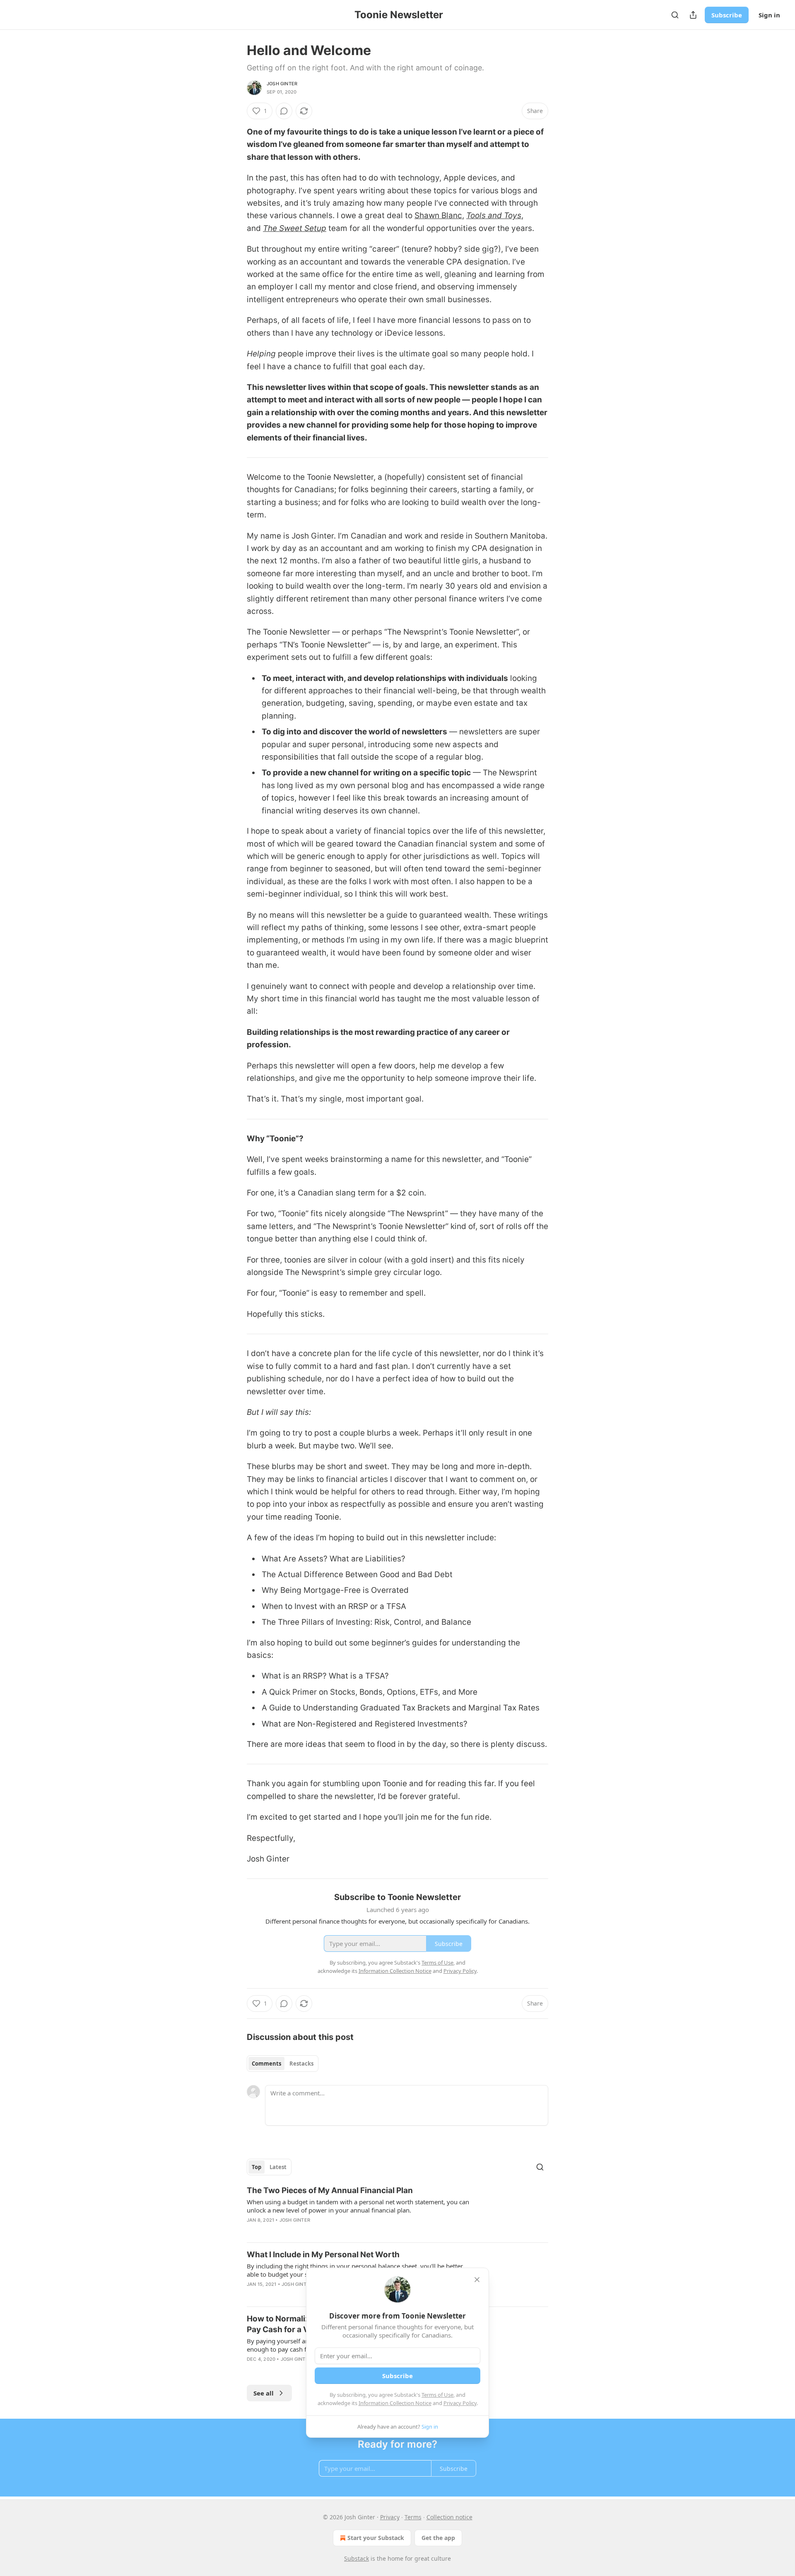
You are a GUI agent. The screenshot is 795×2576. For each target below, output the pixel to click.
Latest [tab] (278, 2167)
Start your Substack (376, 2538)
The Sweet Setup (295, 228)
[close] (477, 2280)
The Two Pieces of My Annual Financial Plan (330, 2190)
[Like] (252, 2295)
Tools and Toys (494, 215)
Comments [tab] (266, 2064)
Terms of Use (437, 2395)
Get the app (438, 2538)
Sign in (769, 15)
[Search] (675, 15)
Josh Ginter (282, 84)
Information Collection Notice (395, 2403)
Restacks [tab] (301, 2064)
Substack (357, 2558)
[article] (397, 2210)
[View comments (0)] (284, 111)
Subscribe (727, 15)
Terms (413, 2517)
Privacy (390, 2517)
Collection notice (449, 2517)
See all (264, 2393)
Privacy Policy (460, 2403)
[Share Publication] (693, 15)
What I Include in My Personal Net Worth (323, 2255)
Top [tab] (257, 2167)
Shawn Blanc (438, 215)
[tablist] (283, 2064)
